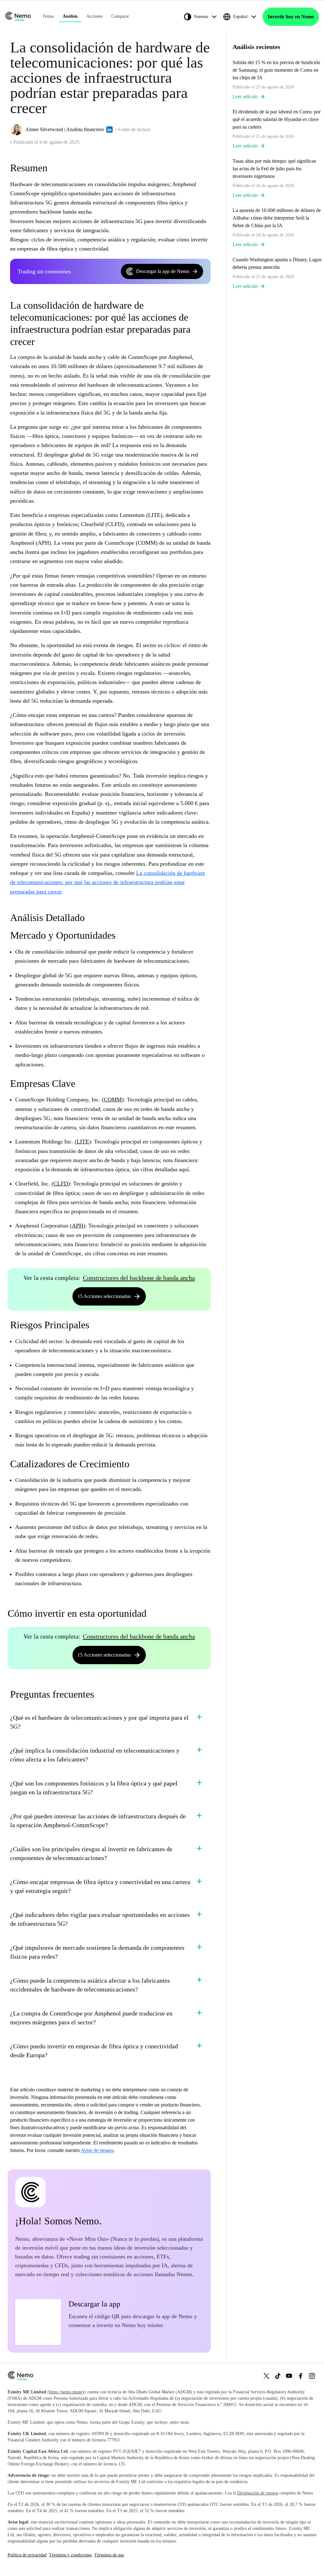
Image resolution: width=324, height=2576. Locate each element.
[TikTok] (278, 2376)
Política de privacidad (27, 2555)
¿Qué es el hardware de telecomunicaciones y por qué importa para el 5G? (99, 1722)
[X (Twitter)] (266, 2376)
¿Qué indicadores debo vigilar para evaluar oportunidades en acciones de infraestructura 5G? (100, 1919)
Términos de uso (109, 2555)
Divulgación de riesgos (258, 2493)
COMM (113, 1100)
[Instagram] (312, 2376)
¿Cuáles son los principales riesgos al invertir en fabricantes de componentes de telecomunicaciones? (91, 1853)
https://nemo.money (67, 2392)
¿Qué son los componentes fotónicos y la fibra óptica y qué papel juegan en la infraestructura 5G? (94, 1788)
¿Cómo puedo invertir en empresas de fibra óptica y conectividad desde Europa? (94, 2051)
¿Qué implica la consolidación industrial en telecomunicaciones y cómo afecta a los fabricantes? (95, 1755)
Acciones (94, 16)
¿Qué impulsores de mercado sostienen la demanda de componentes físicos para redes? (97, 1952)
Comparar (120, 16)
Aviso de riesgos (97, 2150)
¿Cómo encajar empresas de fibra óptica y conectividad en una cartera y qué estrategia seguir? (100, 1886)
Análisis (70, 16)
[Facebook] (301, 2376)
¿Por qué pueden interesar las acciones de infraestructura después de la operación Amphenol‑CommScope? (98, 1821)
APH (78, 1226)
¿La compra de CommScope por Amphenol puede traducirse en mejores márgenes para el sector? (91, 2018)
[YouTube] (289, 2376)
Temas (48, 16)
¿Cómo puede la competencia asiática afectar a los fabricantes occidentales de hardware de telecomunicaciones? (90, 1985)
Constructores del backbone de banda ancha (139, 1278)
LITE (83, 1142)
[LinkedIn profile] (109, 130)
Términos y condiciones (70, 2555)
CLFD (61, 1184)
